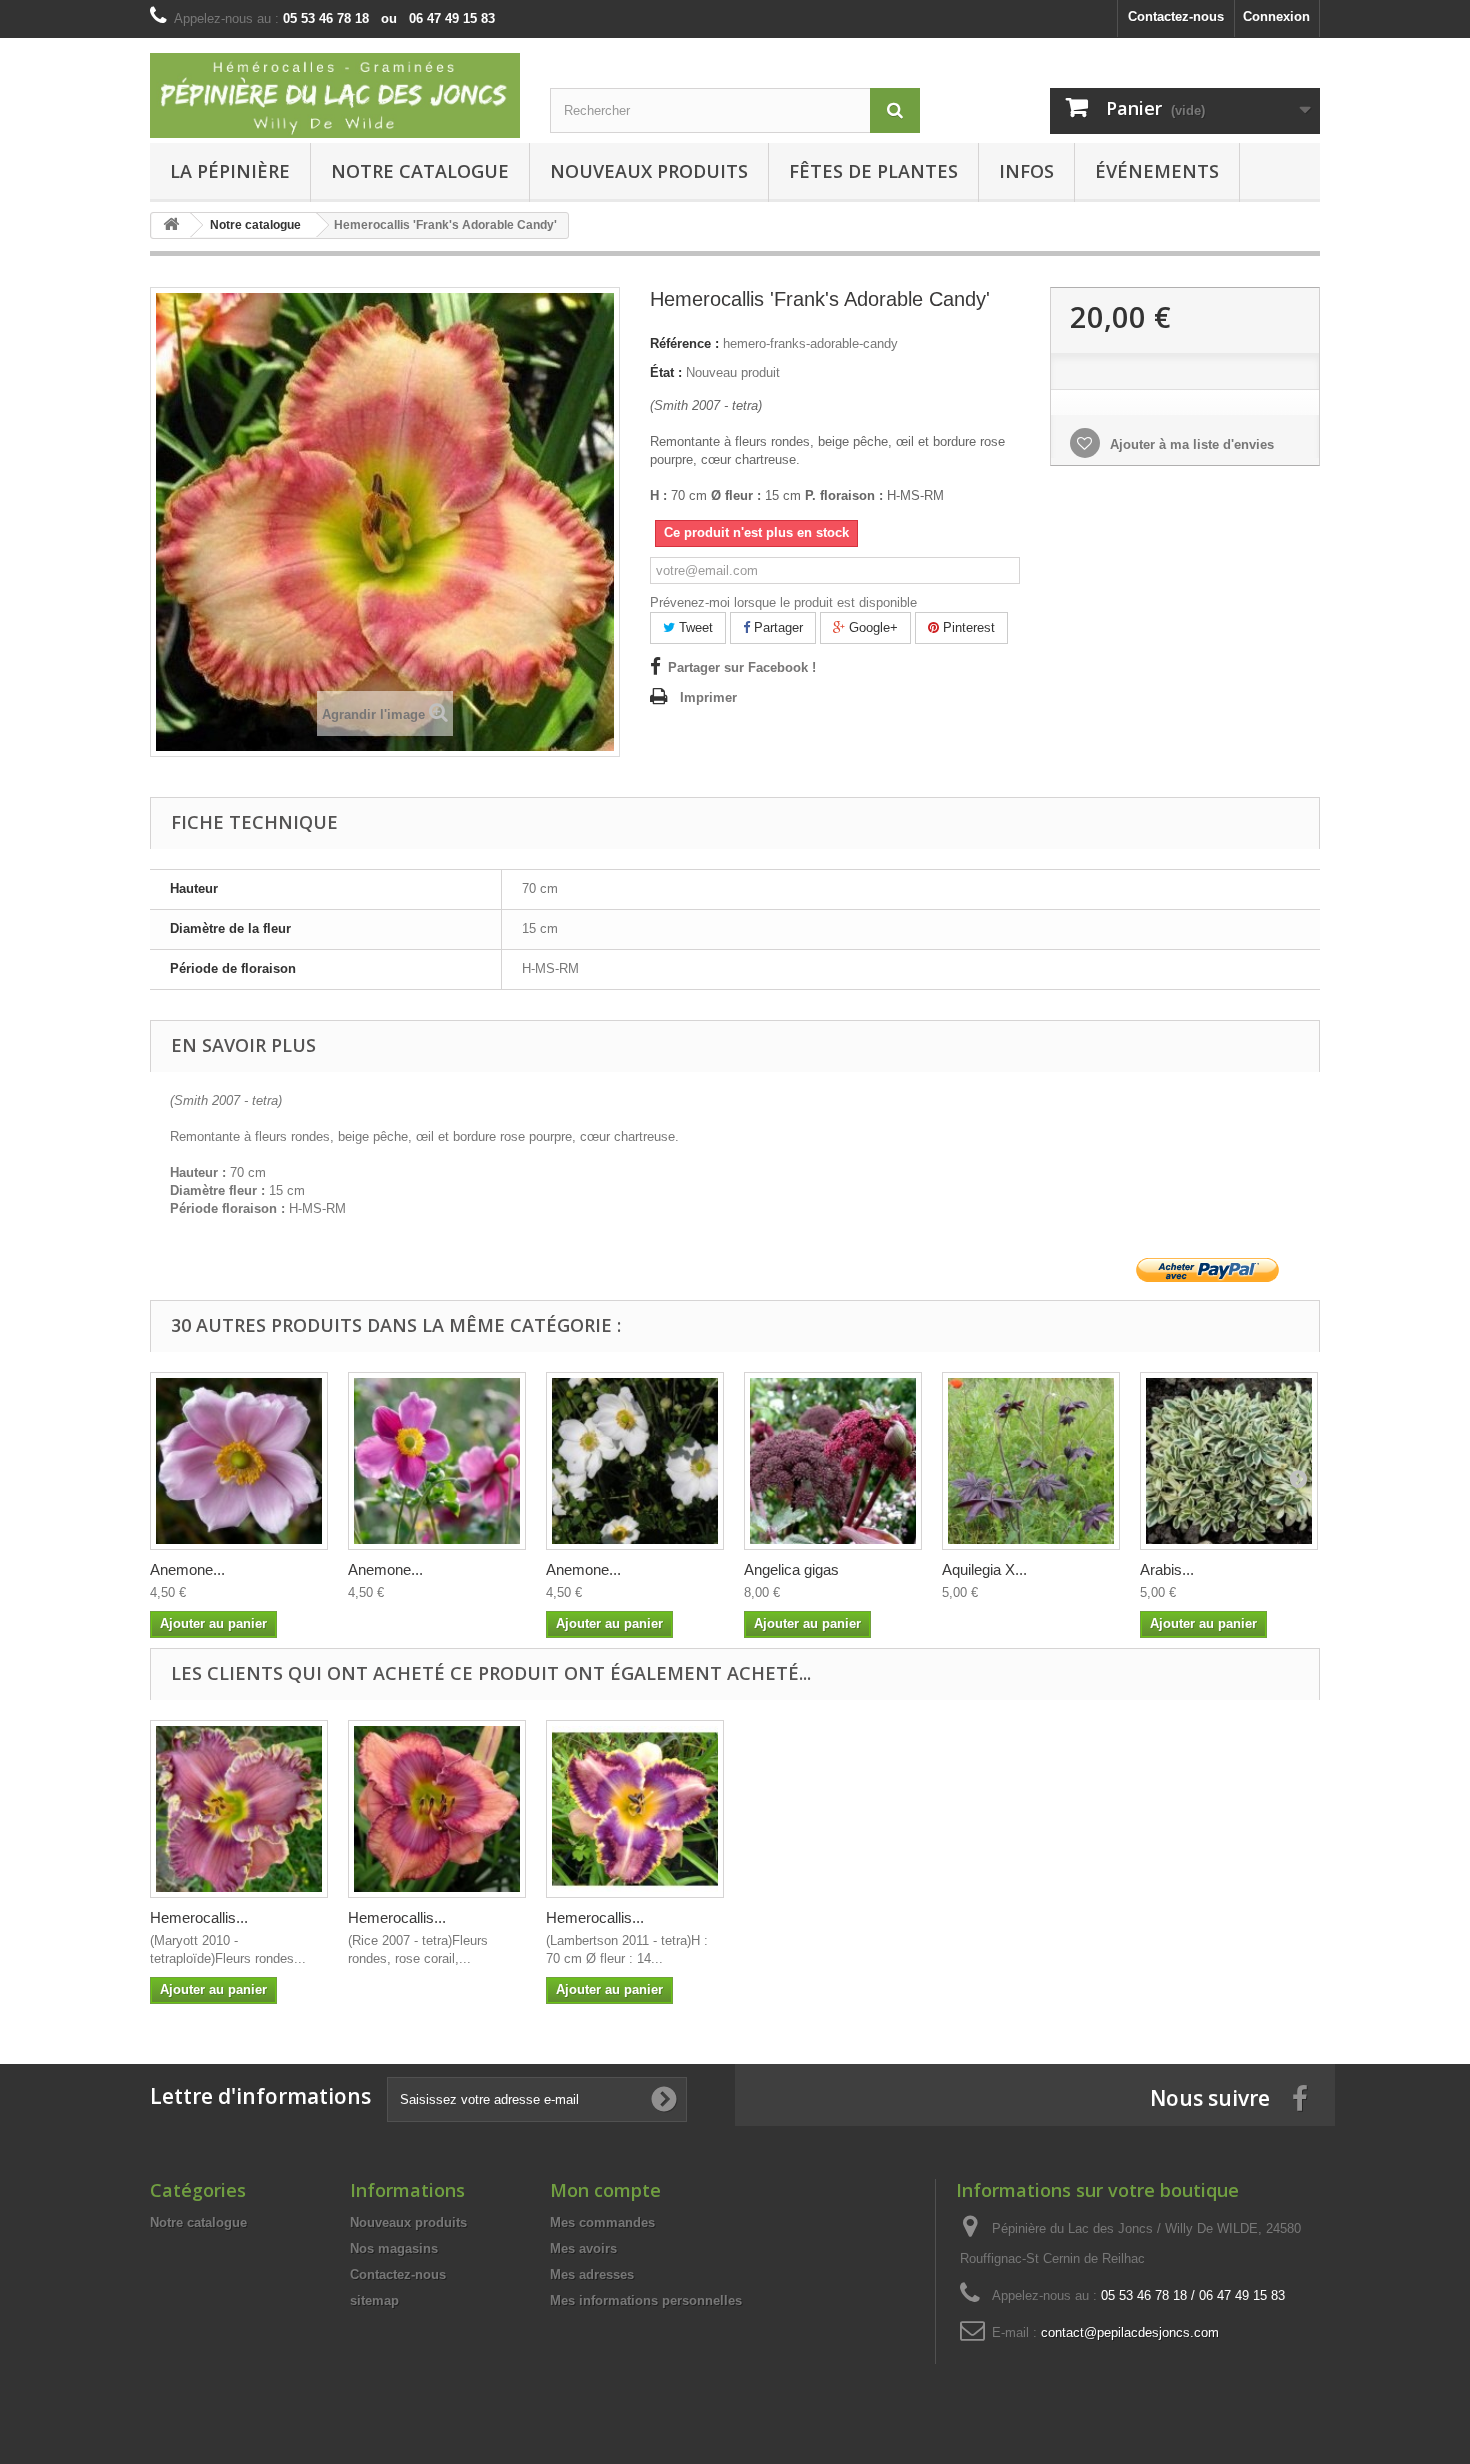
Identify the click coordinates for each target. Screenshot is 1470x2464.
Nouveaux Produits (649, 171)
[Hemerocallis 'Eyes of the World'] (437, 1809)
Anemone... (187, 1569)
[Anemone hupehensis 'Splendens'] (437, 1461)
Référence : (684, 343)
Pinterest (967, 627)
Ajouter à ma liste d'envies (1190, 444)
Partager (776, 627)
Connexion (1276, 16)
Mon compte (605, 2190)
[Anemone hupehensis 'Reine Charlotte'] (239, 1461)
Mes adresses (592, 2274)
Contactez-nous (1176, 16)
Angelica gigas (791, 1569)
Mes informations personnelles (646, 2300)
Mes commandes (602, 2222)
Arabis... (1167, 1569)
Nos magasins (394, 2248)
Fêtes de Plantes (873, 171)
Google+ (871, 627)
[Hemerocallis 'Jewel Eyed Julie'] (635, 1809)
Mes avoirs (583, 2248)
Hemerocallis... (199, 1917)
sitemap (374, 2300)
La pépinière (230, 171)
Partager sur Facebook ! (742, 667)
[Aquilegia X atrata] (1031, 1461)
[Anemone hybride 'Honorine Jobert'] (635, 1461)
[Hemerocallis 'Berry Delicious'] (239, 1809)
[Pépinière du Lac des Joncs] (335, 95)
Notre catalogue (420, 171)
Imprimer (708, 697)
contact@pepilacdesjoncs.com (1130, 2332)
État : (666, 372)
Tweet (694, 627)
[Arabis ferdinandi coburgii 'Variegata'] (1229, 1461)
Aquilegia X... (984, 1569)
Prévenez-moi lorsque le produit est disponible (783, 602)
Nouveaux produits (408, 2222)
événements (1157, 171)
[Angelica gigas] (833, 1461)
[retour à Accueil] (171, 225)
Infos (1026, 171)
